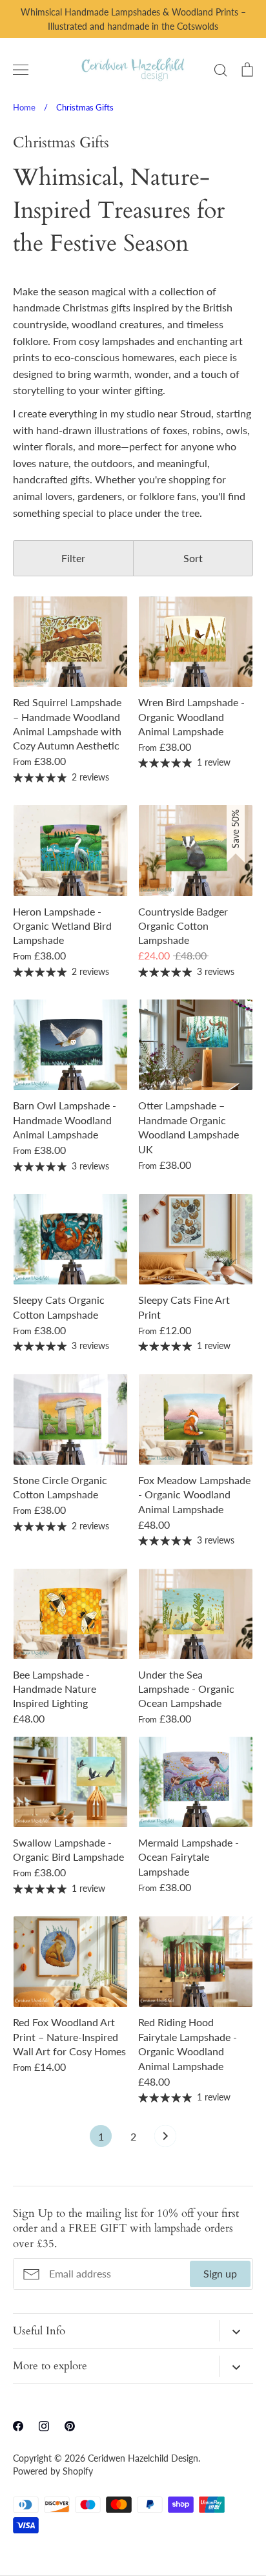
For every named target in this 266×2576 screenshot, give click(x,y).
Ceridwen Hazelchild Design (143, 2458)
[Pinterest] (70, 2426)
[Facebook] (18, 2426)
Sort (193, 558)
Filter (73, 558)
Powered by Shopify (53, 2471)
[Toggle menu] (21, 70)
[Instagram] (44, 2426)
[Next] (165, 2139)
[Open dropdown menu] (236, 2331)
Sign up (220, 2273)
